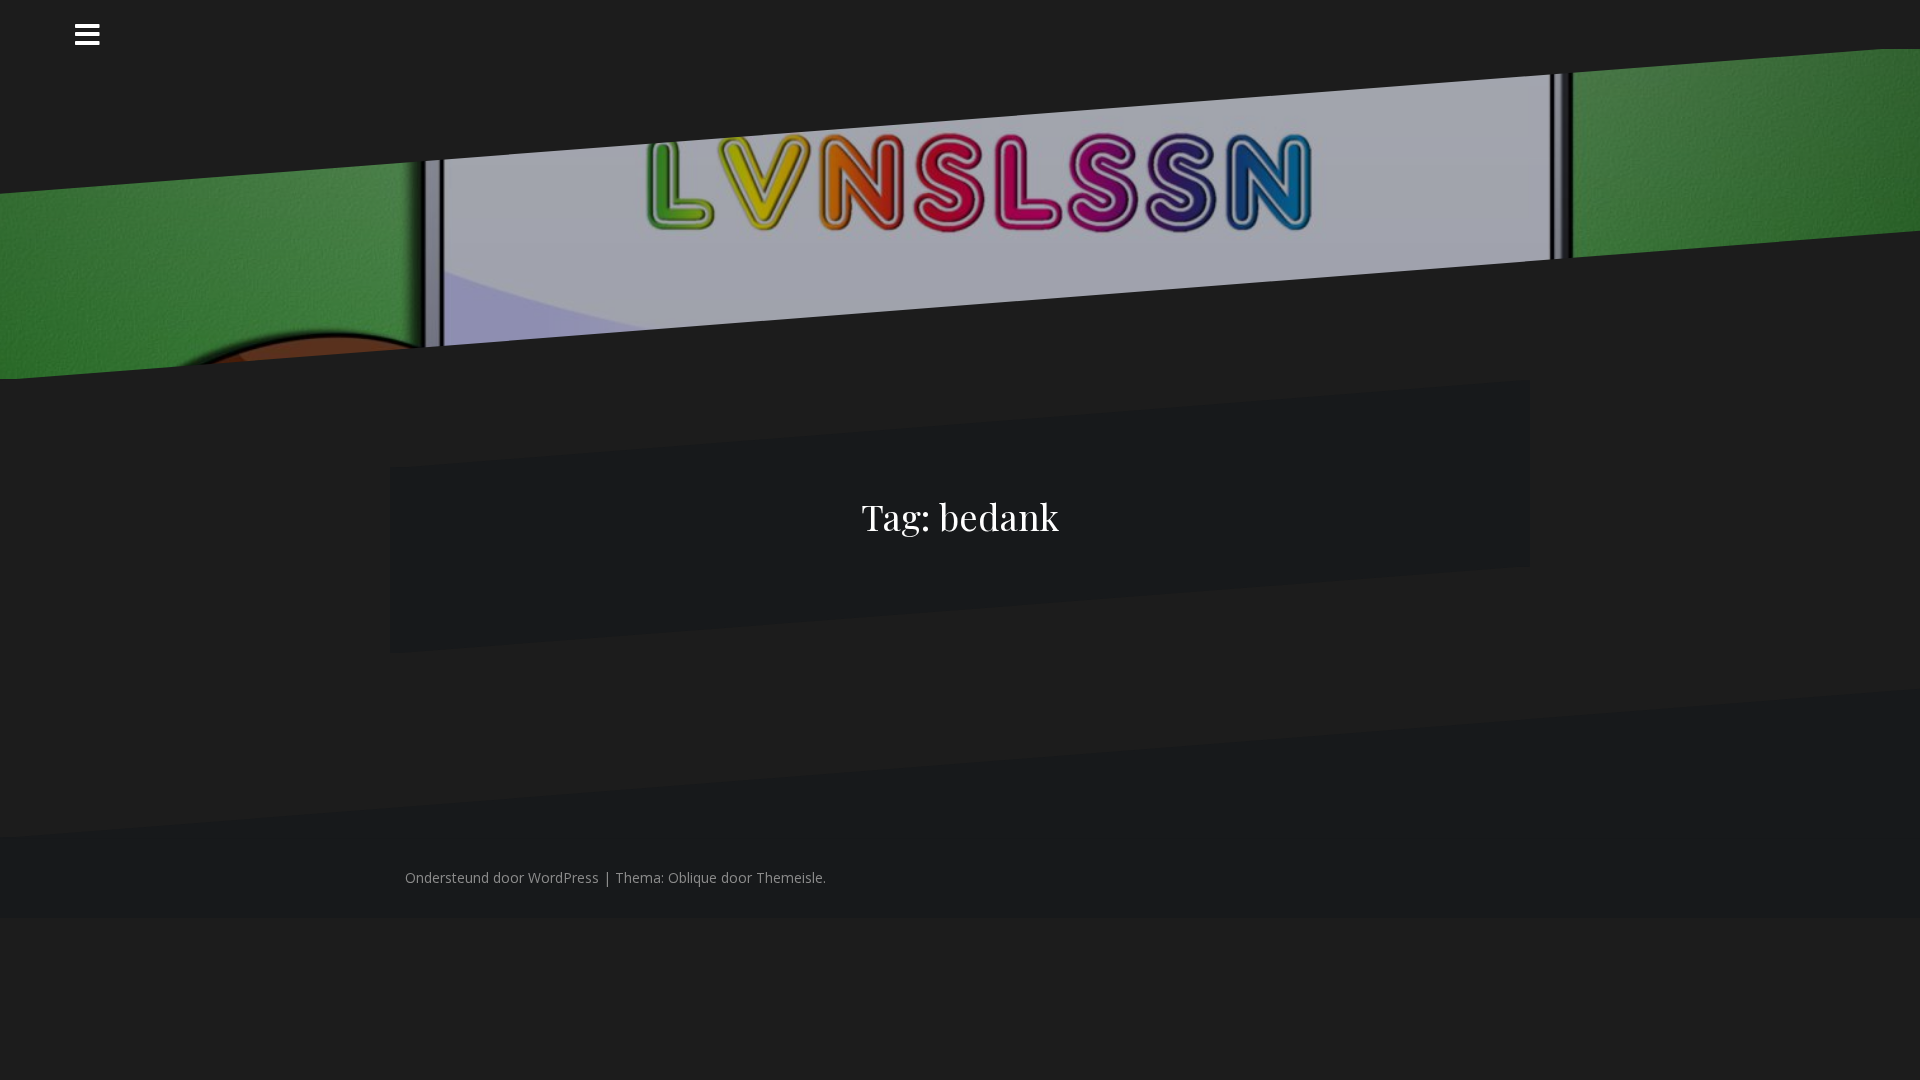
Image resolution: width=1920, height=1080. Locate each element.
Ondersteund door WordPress (502, 877)
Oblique (692, 877)
